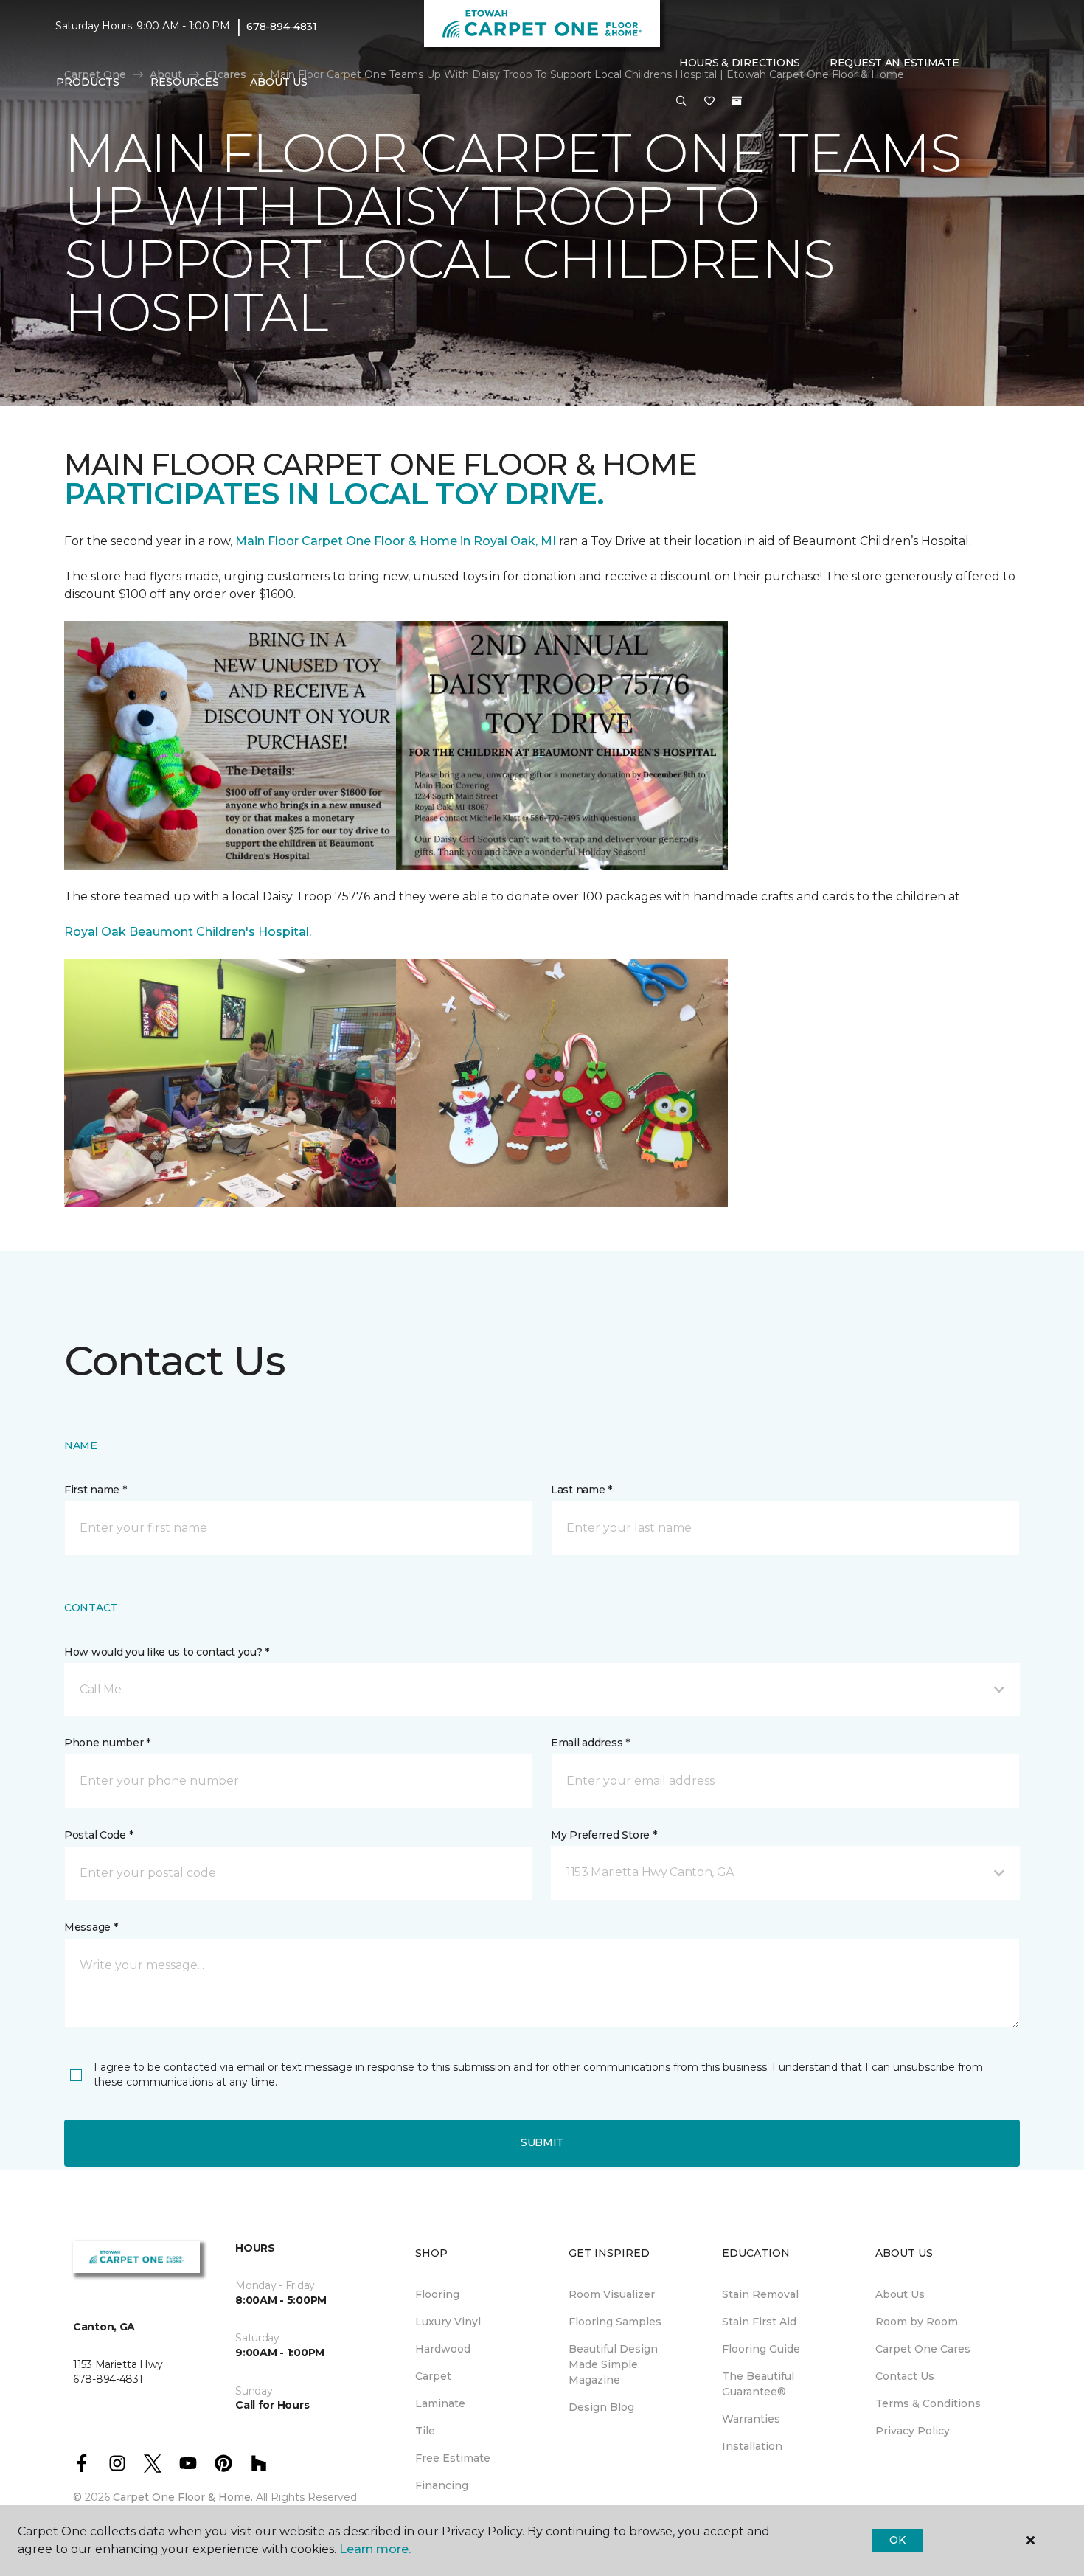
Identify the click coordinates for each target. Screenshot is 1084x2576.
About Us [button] (279, 82)
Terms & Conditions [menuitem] (928, 2403)
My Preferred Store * (604, 1835)
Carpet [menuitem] (433, 2376)
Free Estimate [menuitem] (453, 2458)
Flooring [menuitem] (437, 2294)
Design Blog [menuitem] (601, 2407)
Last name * (581, 1490)
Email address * (590, 1743)
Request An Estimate (894, 63)
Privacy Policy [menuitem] (913, 2431)
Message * (91, 1927)
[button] (681, 102)
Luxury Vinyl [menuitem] (448, 2322)
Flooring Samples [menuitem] (615, 2322)
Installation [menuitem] (752, 2446)
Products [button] (88, 82)
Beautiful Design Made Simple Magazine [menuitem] (613, 2364)
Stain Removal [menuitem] (760, 2294)
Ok (897, 2540)
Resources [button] (185, 82)
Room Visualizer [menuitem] (612, 2294)
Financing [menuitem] (442, 2485)
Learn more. (375, 2549)
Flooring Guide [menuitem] (761, 2349)
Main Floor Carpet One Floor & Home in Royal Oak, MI (397, 541)
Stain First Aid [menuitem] (759, 2322)
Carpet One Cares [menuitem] (923, 2349)
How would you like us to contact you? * (167, 1652)
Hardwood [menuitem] (443, 2349)
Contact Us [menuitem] (905, 2376)
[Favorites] (709, 102)
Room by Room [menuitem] (917, 2322)
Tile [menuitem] (425, 2431)
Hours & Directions (740, 63)
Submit (542, 2142)
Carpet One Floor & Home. (183, 2497)
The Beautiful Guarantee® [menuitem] (758, 2384)
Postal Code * (98, 1835)
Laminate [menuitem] (440, 2403)
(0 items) (737, 101)
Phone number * (107, 1743)
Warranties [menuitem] (751, 2419)
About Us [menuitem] (900, 2294)
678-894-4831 (282, 27)
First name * (95, 1490)
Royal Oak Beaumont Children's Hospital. (188, 932)
